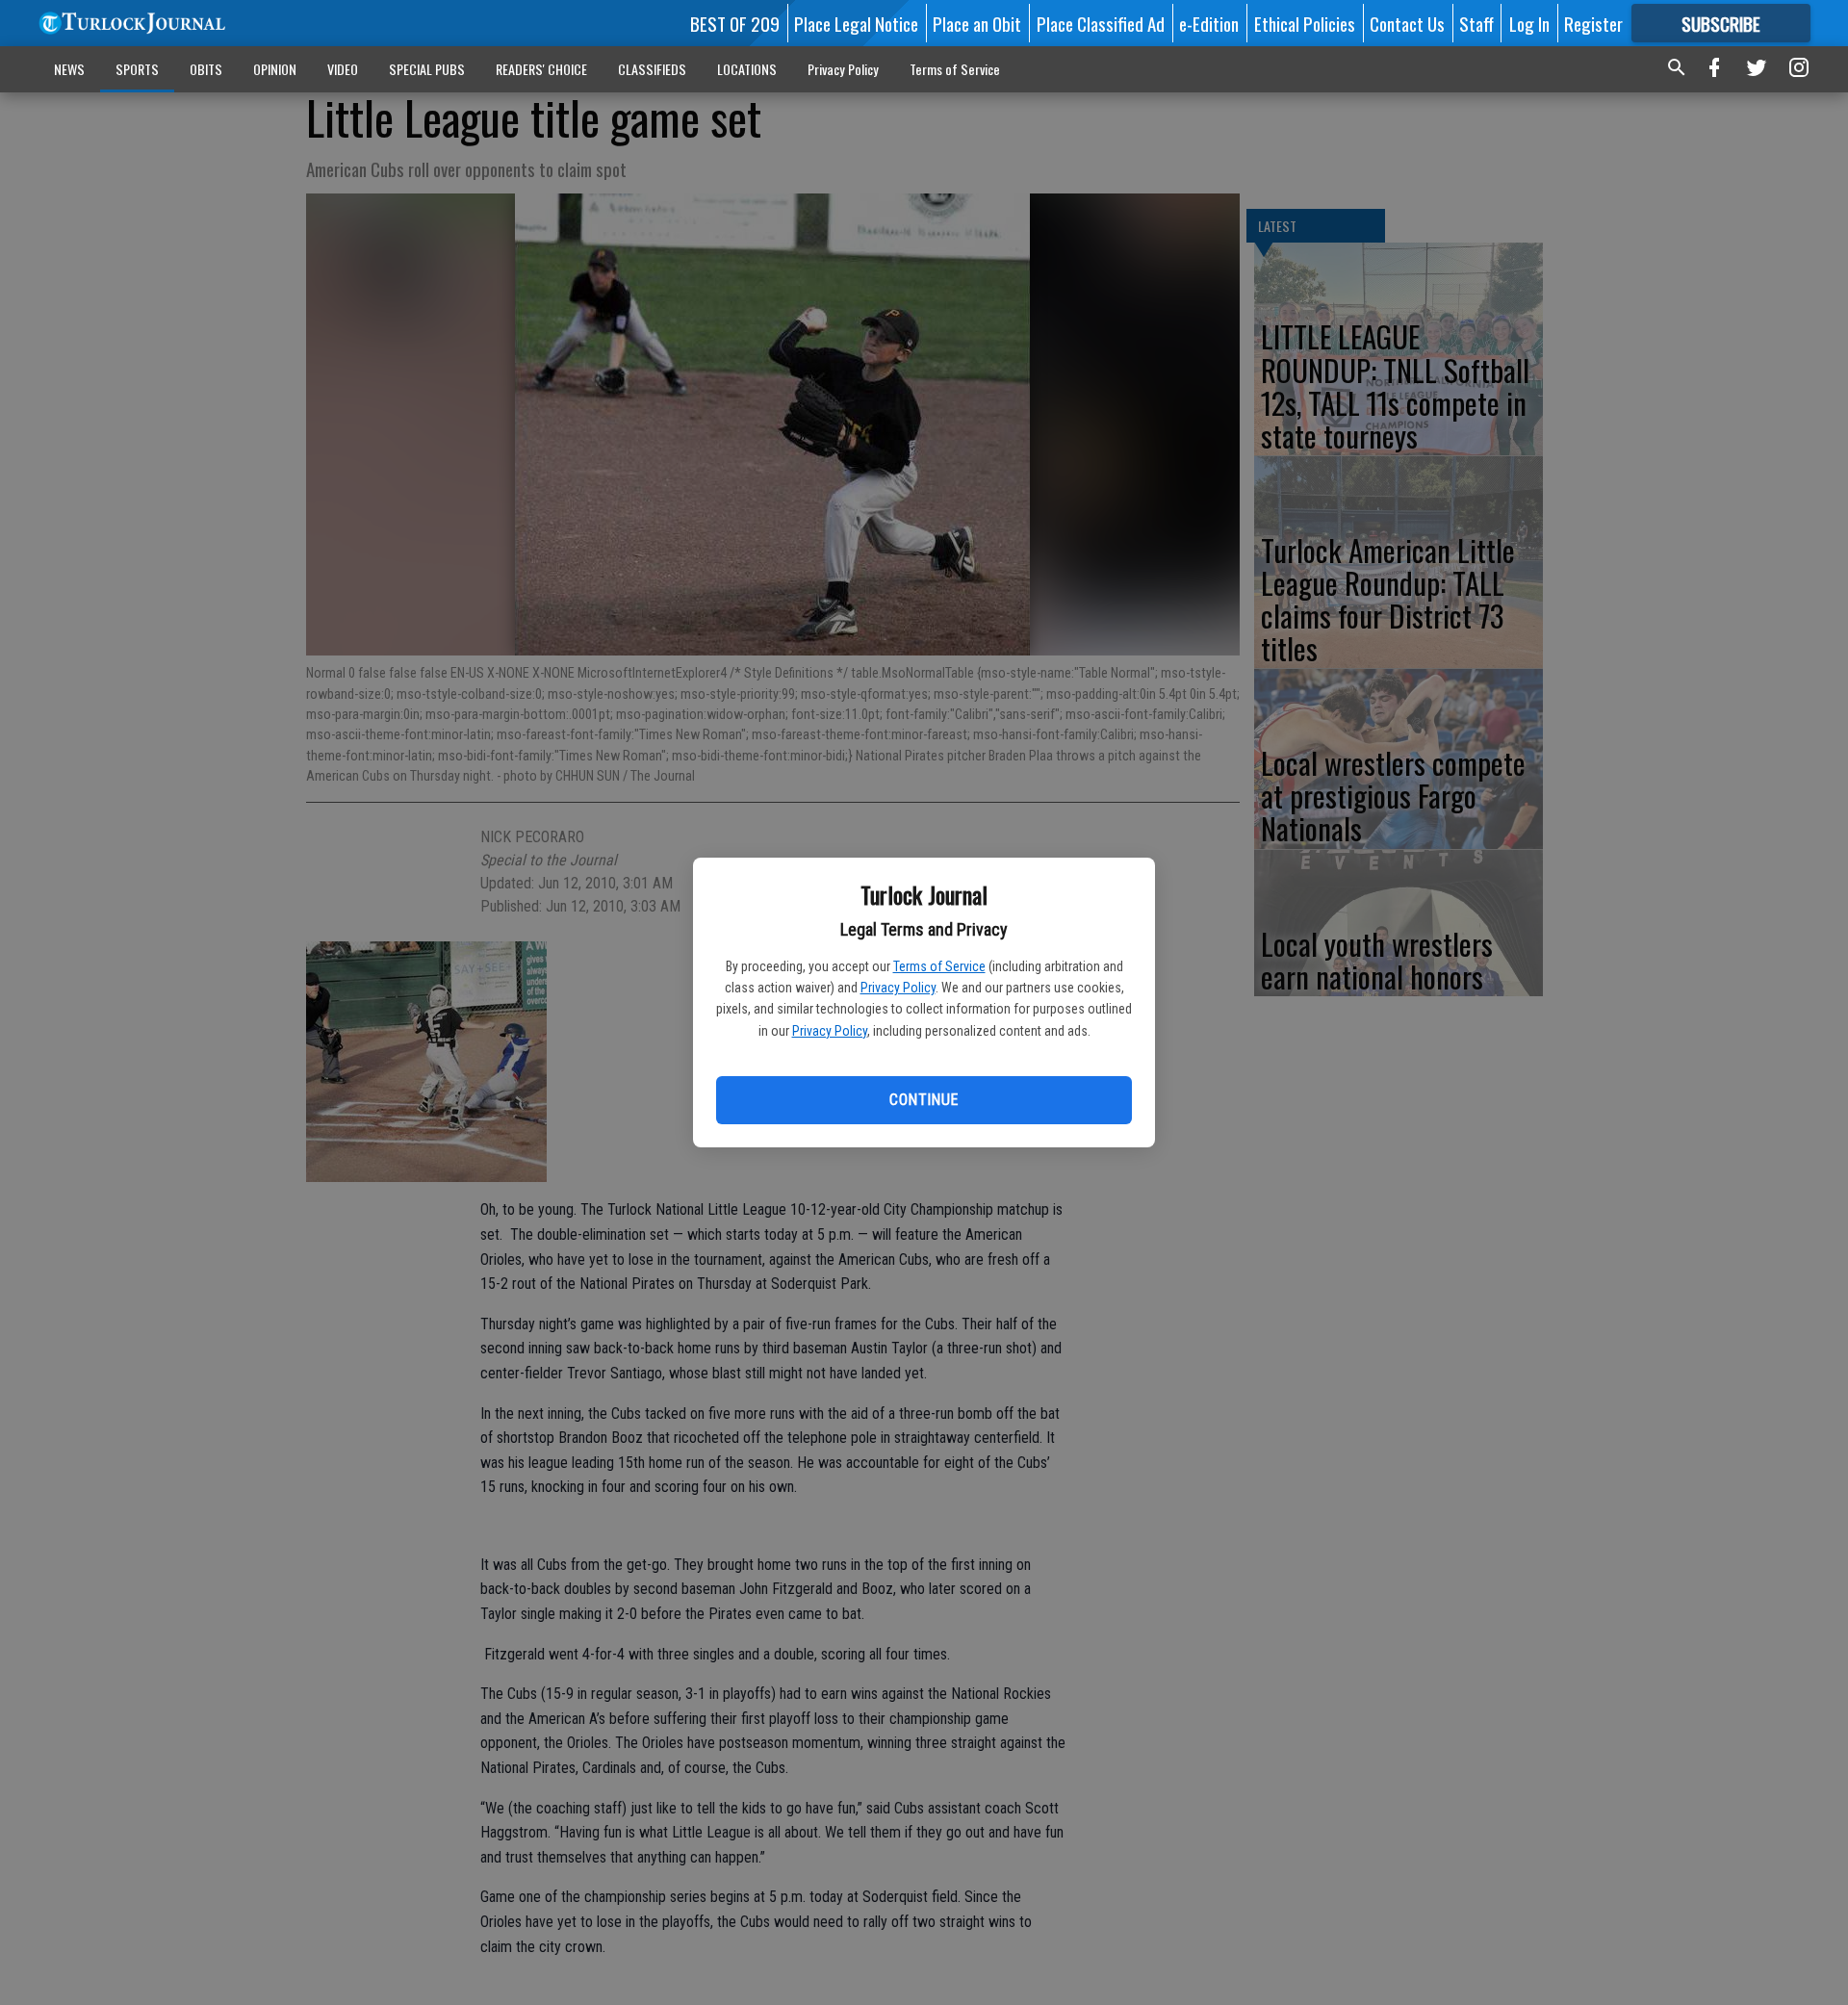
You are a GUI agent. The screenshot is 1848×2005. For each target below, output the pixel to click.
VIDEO (343, 69)
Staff (1476, 23)
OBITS (206, 69)
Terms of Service (939, 966)
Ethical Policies (1305, 23)
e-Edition (1209, 23)
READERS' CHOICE (541, 69)
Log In (1529, 23)
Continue (924, 1100)
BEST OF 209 (735, 23)
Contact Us (1407, 23)
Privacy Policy (898, 988)
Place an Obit (977, 23)
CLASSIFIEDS (652, 69)
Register (1593, 23)
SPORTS (137, 69)
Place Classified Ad (1101, 23)
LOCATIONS (747, 69)
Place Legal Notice (856, 23)
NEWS (69, 69)
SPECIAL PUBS (427, 69)
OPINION (275, 69)
